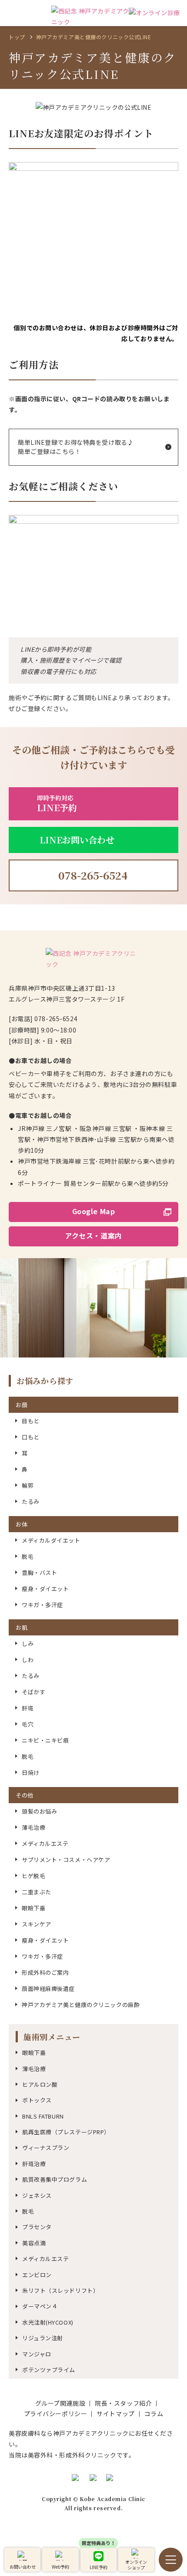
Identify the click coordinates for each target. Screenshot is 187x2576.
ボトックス (37, 2100)
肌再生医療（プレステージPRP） (66, 2132)
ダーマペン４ (40, 2306)
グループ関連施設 (60, 2403)
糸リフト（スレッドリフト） (60, 2290)
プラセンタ (37, 2227)
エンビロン (37, 2275)
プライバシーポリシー (56, 2414)
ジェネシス (37, 2195)
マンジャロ (37, 2354)
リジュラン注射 (43, 2338)
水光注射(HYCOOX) (48, 2322)
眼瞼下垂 (34, 2053)
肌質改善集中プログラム (55, 2179)
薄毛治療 (34, 2069)
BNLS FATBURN (43, 2116)
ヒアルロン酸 (40, 2084)
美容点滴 (34, 2243)
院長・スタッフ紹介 (123, 2403)
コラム (154, 2414)
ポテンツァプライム (49, 2370)
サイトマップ (115, 2414)
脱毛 (28, 2211)
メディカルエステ (45, 2259)
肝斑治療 (34, 2164)
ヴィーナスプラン (46, 2148)
